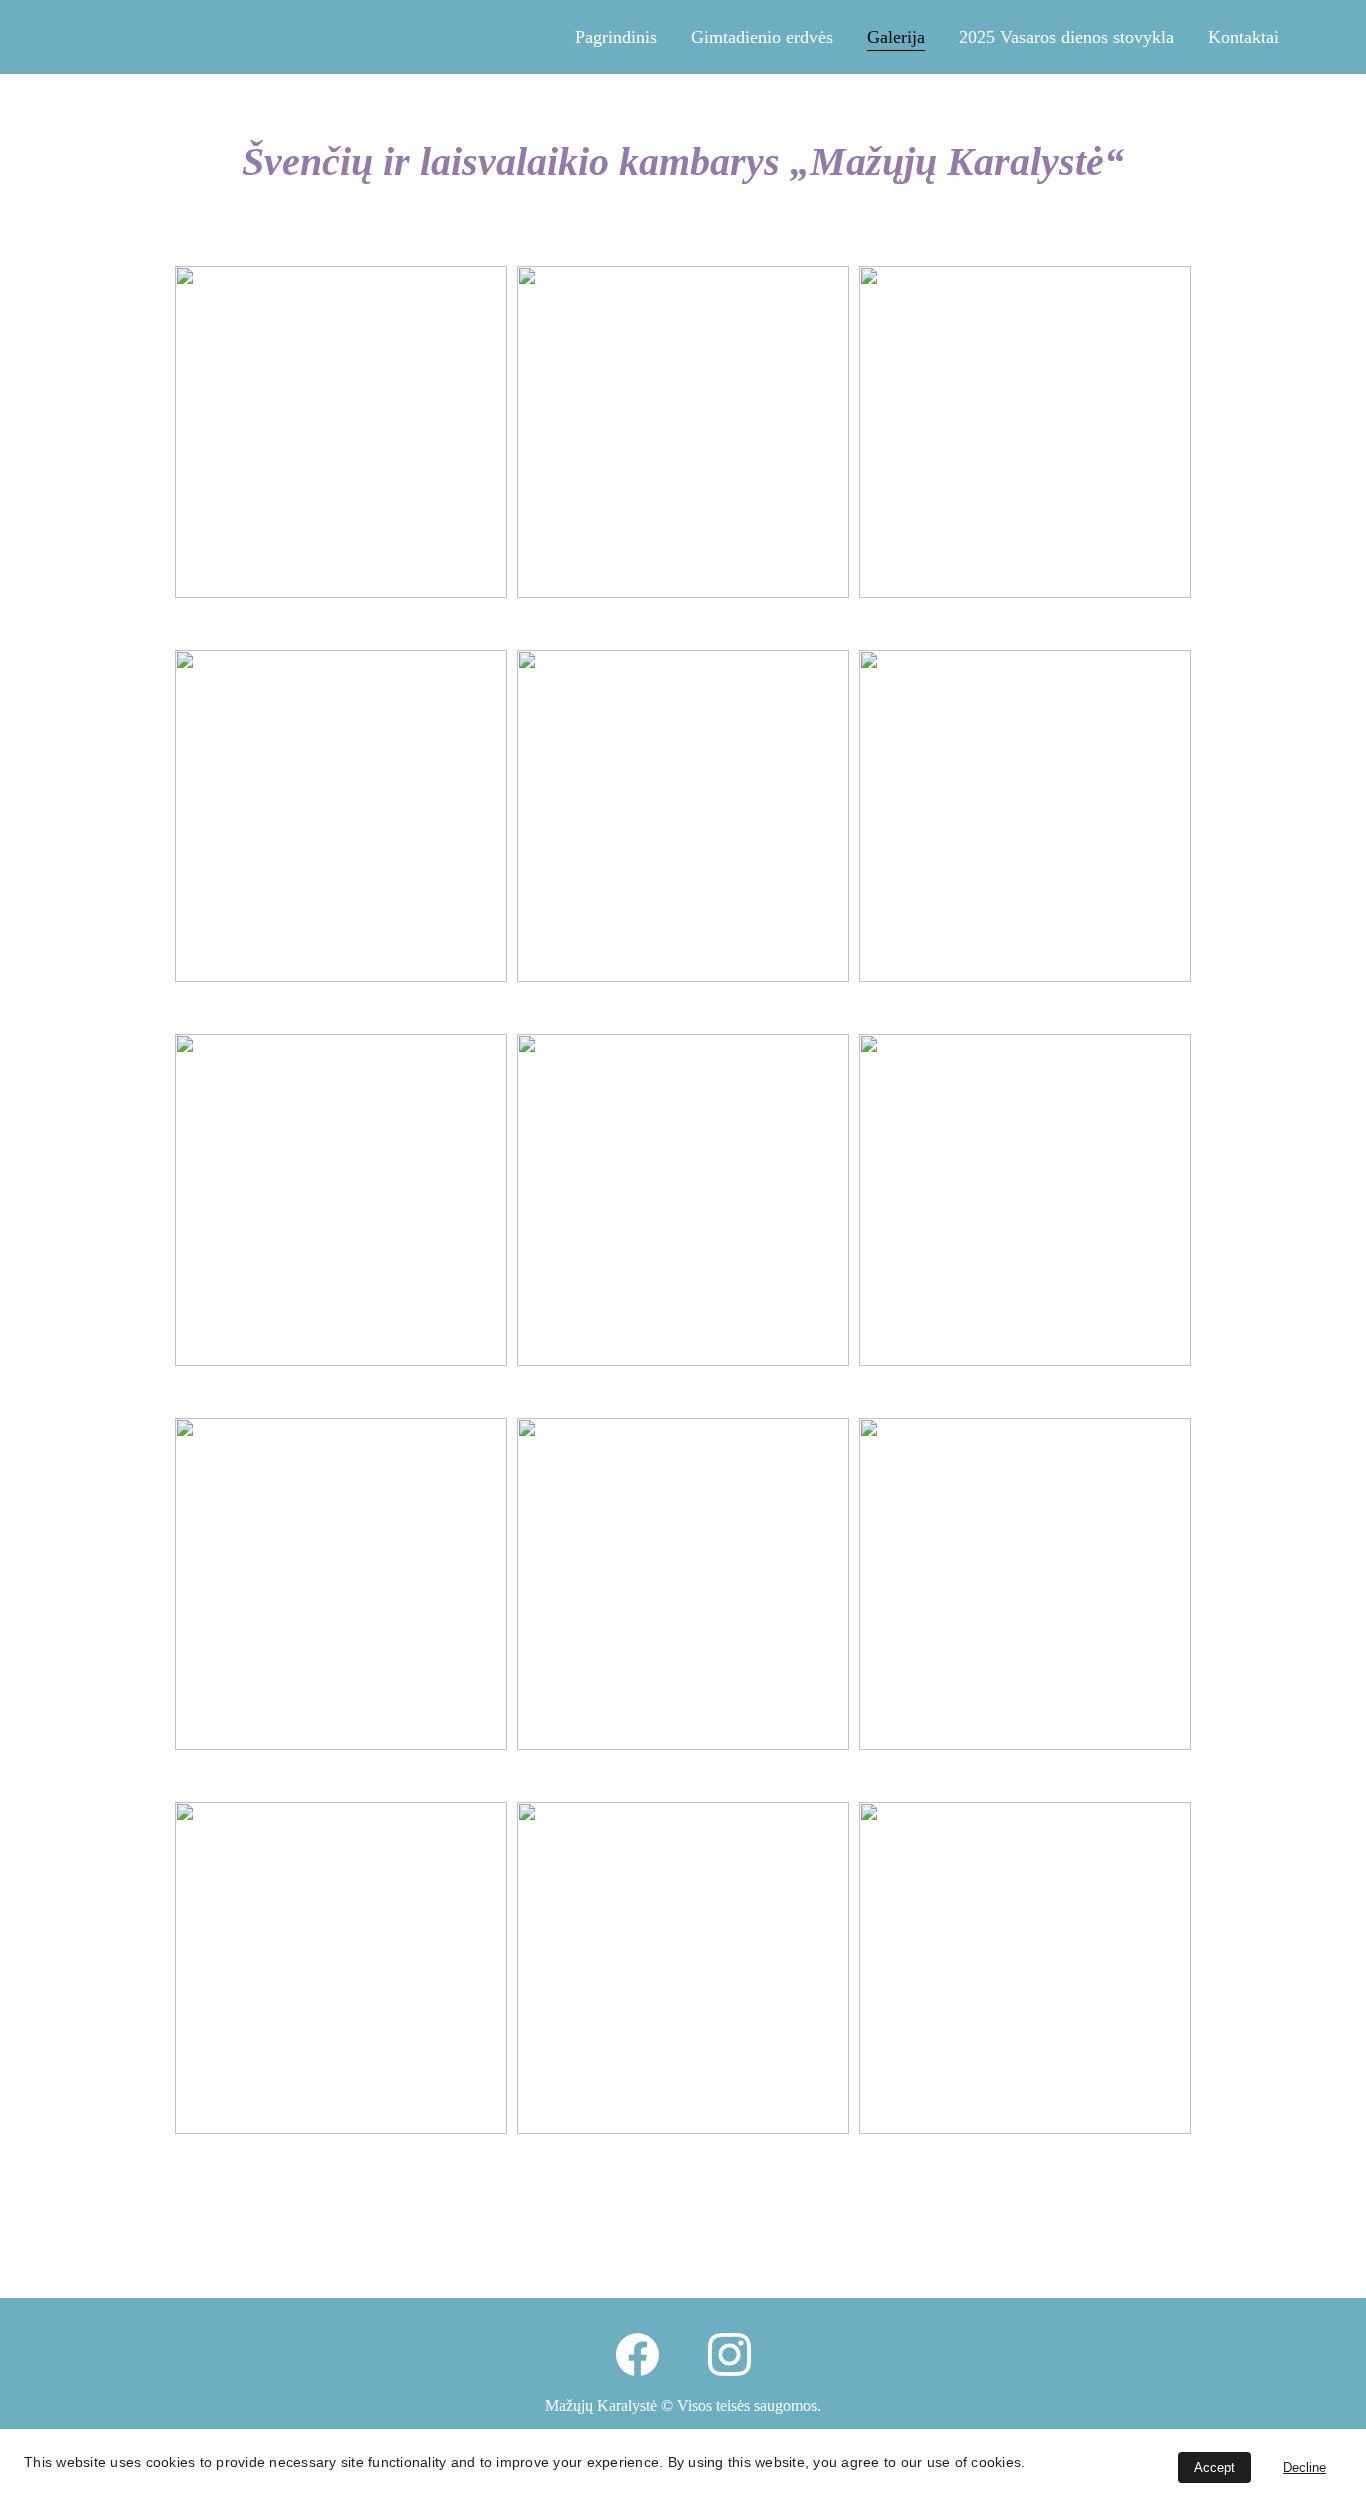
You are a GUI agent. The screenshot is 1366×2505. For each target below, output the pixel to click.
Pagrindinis (616, 37)
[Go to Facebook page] (637, 2354)
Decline (1304, 2467)
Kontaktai (1243, 37)
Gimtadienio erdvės (762, 37)
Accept (1214, 2467)
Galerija (896, 37)
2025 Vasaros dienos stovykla (1066, 37)
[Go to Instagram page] (729, 2354)
